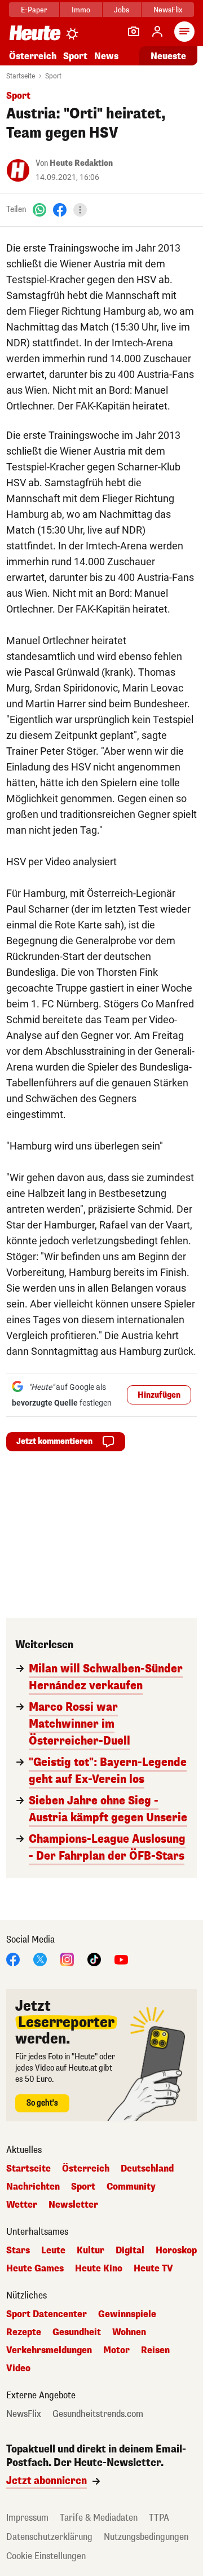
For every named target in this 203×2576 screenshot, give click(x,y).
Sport (75, 56)
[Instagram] (67, 1959)
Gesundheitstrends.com (98, 2414)
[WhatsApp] (39, 210)
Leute (53, 2251)
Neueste (168, 56)
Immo (81, 10)
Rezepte (24, 2332)
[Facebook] (60, 210)
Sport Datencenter (47, 2314)
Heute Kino (99, 2269)
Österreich (33, 56)
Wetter (22, 2205)
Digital (130, 2251)
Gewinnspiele (127, 2314)
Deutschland (147, 2169)
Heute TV (153, 2269)
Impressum (27, 2518)
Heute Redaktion (81, 163)
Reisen (155, 2350)
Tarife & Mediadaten (99, 2518)
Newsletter (73, 2205)
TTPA (159, 2518)
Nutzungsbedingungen (146, 2537)
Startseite (21, 76)
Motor (116, 2350)
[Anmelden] (157, 32)
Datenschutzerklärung (49, 2537)
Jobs (122, 10)
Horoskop (176, 2251)
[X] (40, 1959)
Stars (18, 2251)
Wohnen (129, 2332)
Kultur (91, 2251)
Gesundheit (77, 2332)
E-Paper (34, 10)
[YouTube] (121, 1959)
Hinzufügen (159, 1395)
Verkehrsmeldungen (49, 2350)
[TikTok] (94, 1959)
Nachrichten (33, 2187)
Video (18, 2368)
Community (131, 2187)
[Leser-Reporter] (134, 32)
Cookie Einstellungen (46, 2556)
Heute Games (35, 2269)
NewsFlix (168, 10)
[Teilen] (80, 210)
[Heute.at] (35, 32)
